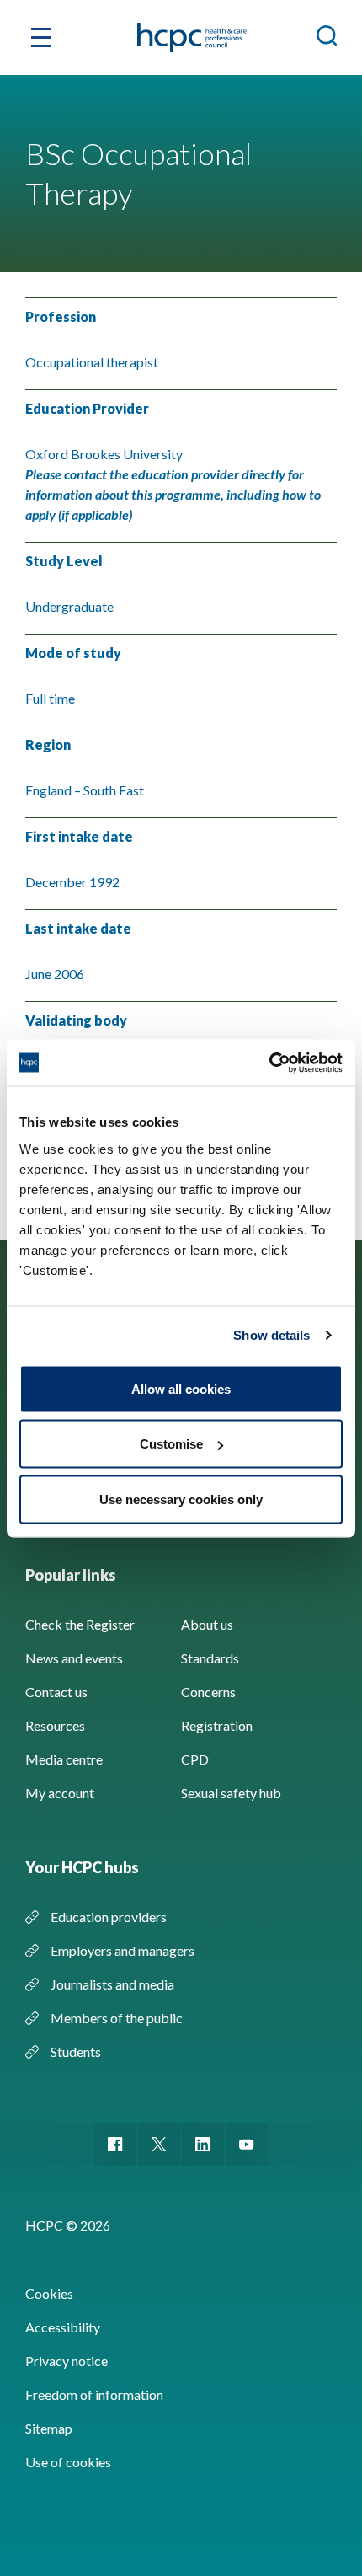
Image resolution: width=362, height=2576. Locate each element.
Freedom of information (94, 2394)
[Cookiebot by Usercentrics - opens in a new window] (269, 1063)
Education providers (109, 1917)
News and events (74, 1658)
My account (60, 1793)
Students (76, 2051)
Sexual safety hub (231, 1793)
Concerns (208, 1692)
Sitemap (49, 2428)
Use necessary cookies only (181, 1499)
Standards (210, 1658)
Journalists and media (112, 1984)
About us (207, 1624)
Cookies (49, 2293)
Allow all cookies (181, 1388)
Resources (55, 1725)
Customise (171, 1444)
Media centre (64, 1759)
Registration (217, 1725)
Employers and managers (122, 1950)
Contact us (56, 1692)
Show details (271, 1335)
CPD (195, 1759)
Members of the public (117, 2018)
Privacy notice (67, 2361)
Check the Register (80, 1624)
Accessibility (63, 2327)
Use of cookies (68, 2462)
